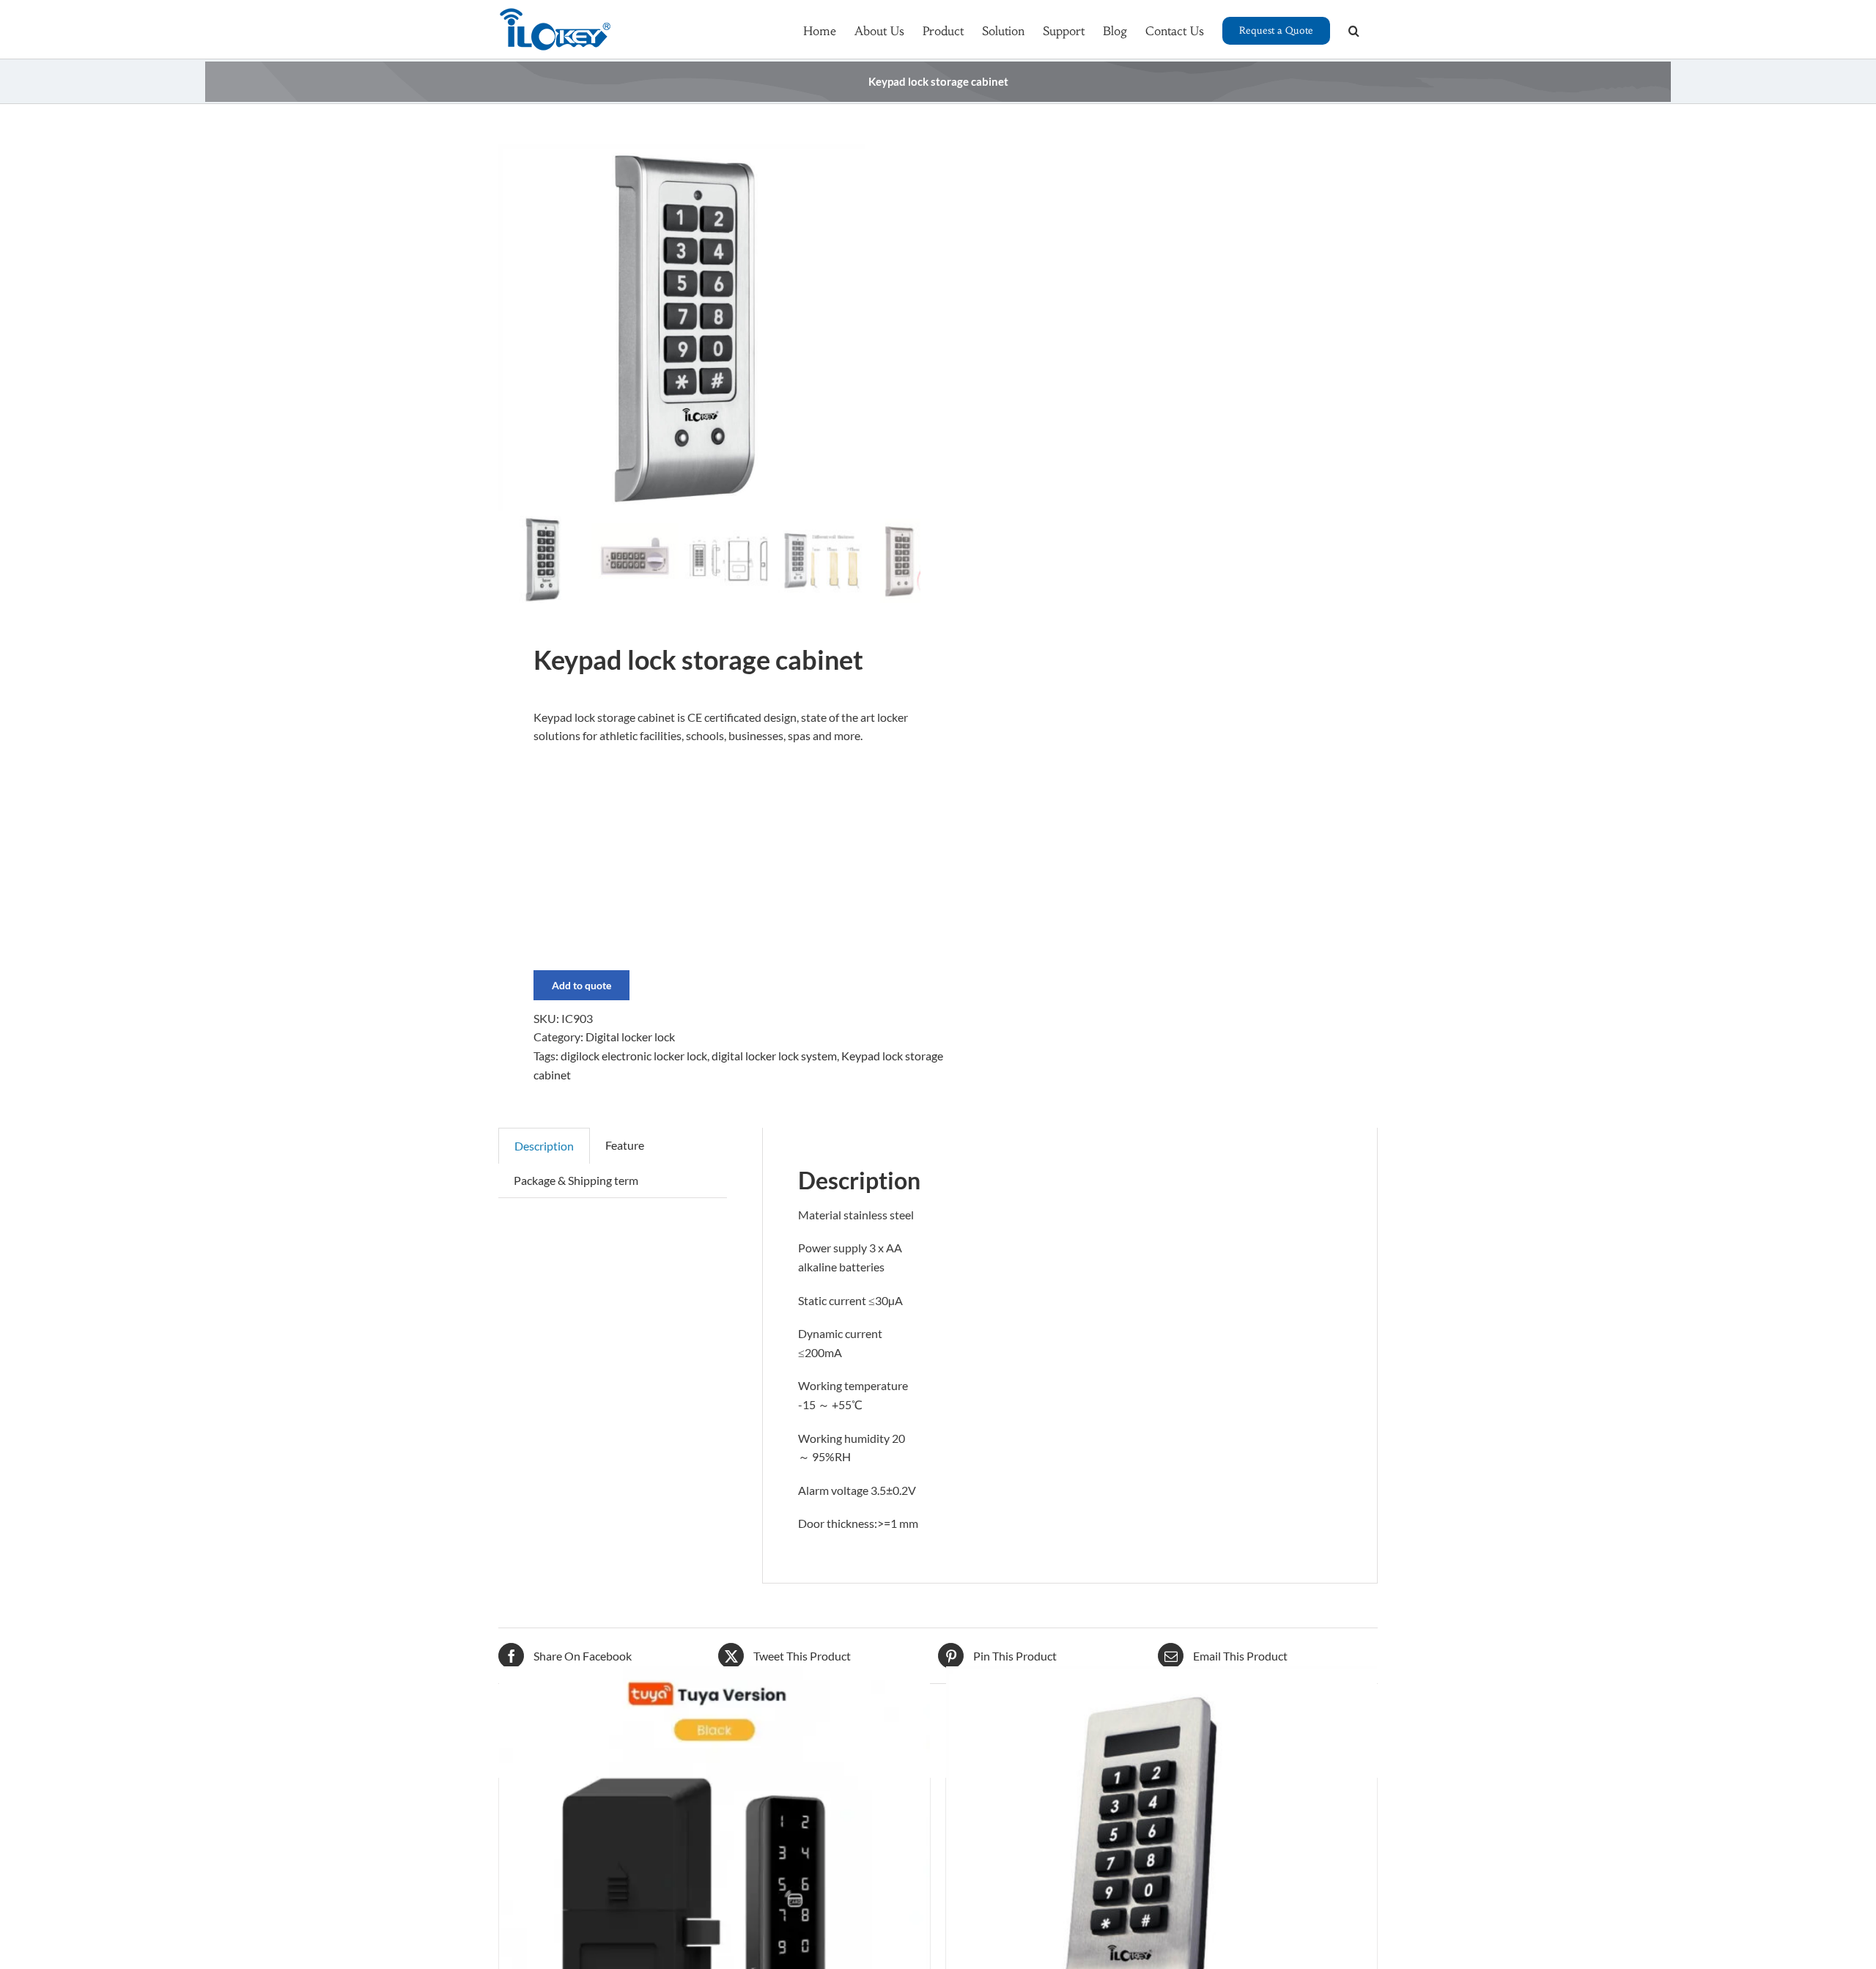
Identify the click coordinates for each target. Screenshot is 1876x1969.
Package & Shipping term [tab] (576, 1180)
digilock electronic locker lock (634, 1056)
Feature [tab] (625, 1145)
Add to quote (581, 985)
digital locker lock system (774, 1056)
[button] (1354, 29)
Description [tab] (544, 1146)
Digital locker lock (630, 1037)
